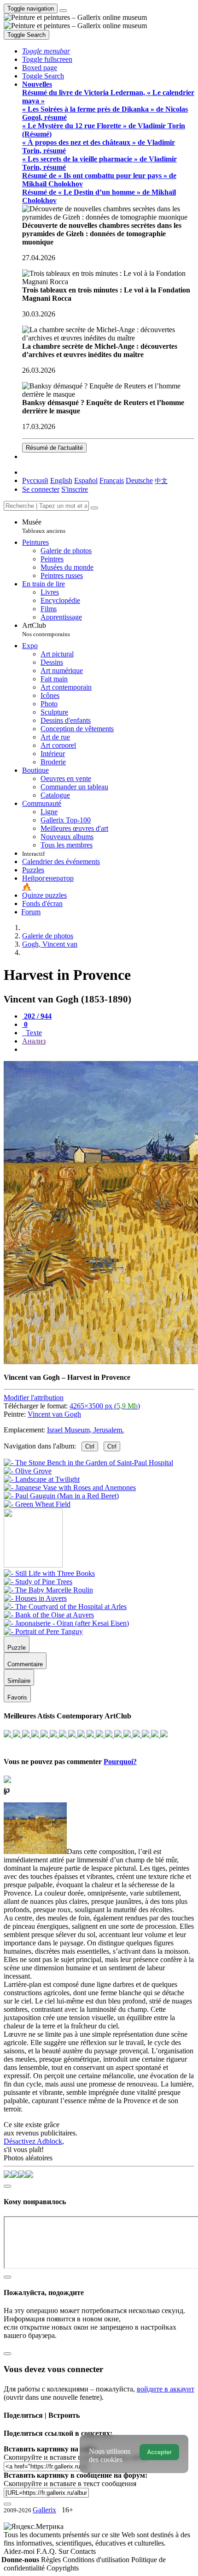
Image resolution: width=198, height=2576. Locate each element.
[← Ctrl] (37, 1504)
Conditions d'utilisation (97, 2560)
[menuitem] (161, 480)
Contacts (83, 2551)
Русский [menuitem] (35, 480)
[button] (46, 51)
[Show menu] (63, 11)
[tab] (37, 1016)
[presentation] (108, 1049)
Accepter (159, 2452)
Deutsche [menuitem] (139, 480)
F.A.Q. (47, 2551)
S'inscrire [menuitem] (75, 489)
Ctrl (90, 1446)
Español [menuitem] (86, 480)
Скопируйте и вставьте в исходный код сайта (75, 2457)
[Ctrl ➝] (49, 1573)
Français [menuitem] (112, 480)
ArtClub (46, 629)
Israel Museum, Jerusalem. (85, 1430)
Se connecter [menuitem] (41, 489)
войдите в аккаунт (166, 2389)
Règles (52, 2560)
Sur (64, 2551)
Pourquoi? (120, 1762)
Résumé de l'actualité (54, 448)
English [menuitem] (61, 480)
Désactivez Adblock (33, 2141)
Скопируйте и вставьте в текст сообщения (70, 2484)
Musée (44, 526)
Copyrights (63, 2568)
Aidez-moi (20, 2551)
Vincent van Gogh (54, 1414)
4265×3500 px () (105, 1406)
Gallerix (44, 2510)
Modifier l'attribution (34, 1398)
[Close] (94, 508)
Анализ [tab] (34, 1041)
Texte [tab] (33, 1033)
